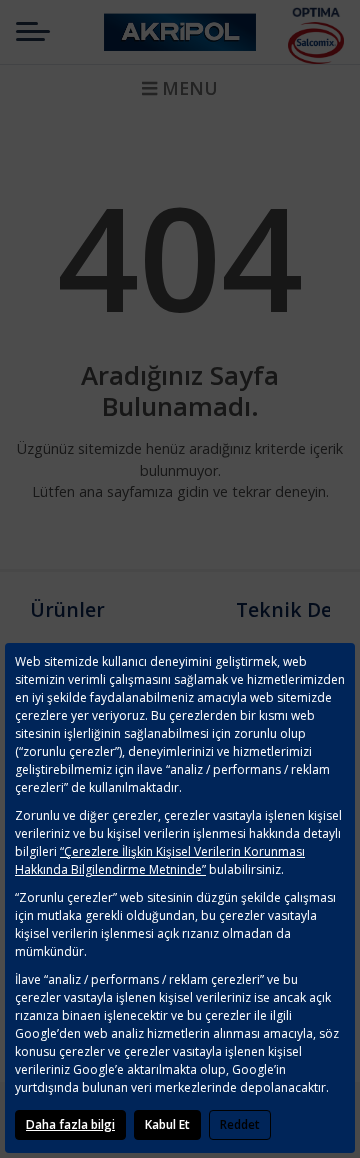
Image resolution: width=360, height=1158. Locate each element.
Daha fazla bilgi (70, 1124)
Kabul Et (167, 1124)
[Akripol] (180, 32)
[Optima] (316, 11)
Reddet (240, 1124)
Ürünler (67, 609)
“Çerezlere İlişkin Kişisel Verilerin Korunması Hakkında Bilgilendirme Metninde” (160, 860)
